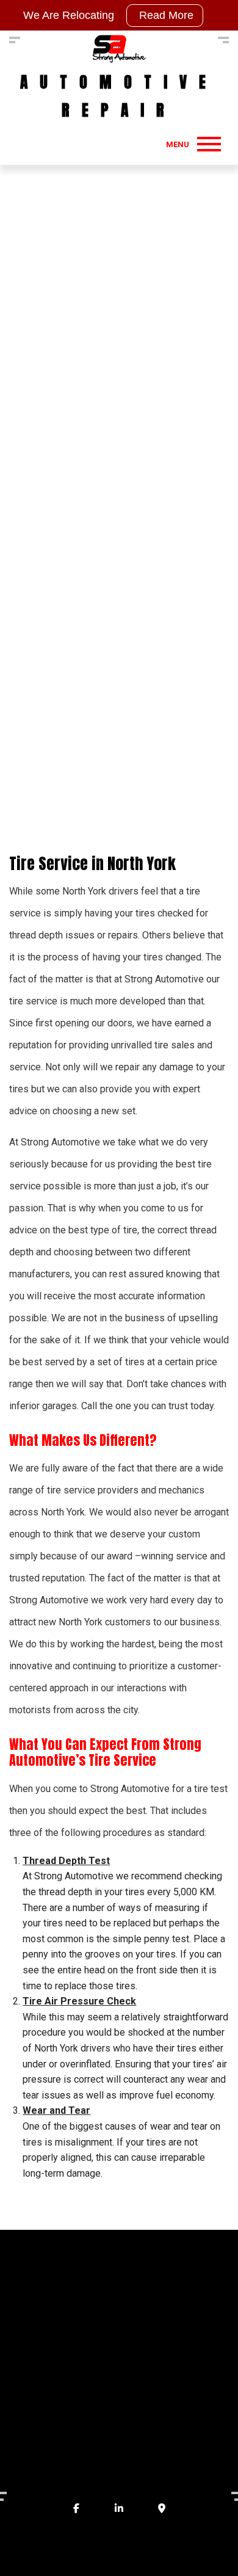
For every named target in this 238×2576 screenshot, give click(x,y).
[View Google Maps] (162, 2509)
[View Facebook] (76, 2509)
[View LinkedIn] (119, 2509)
